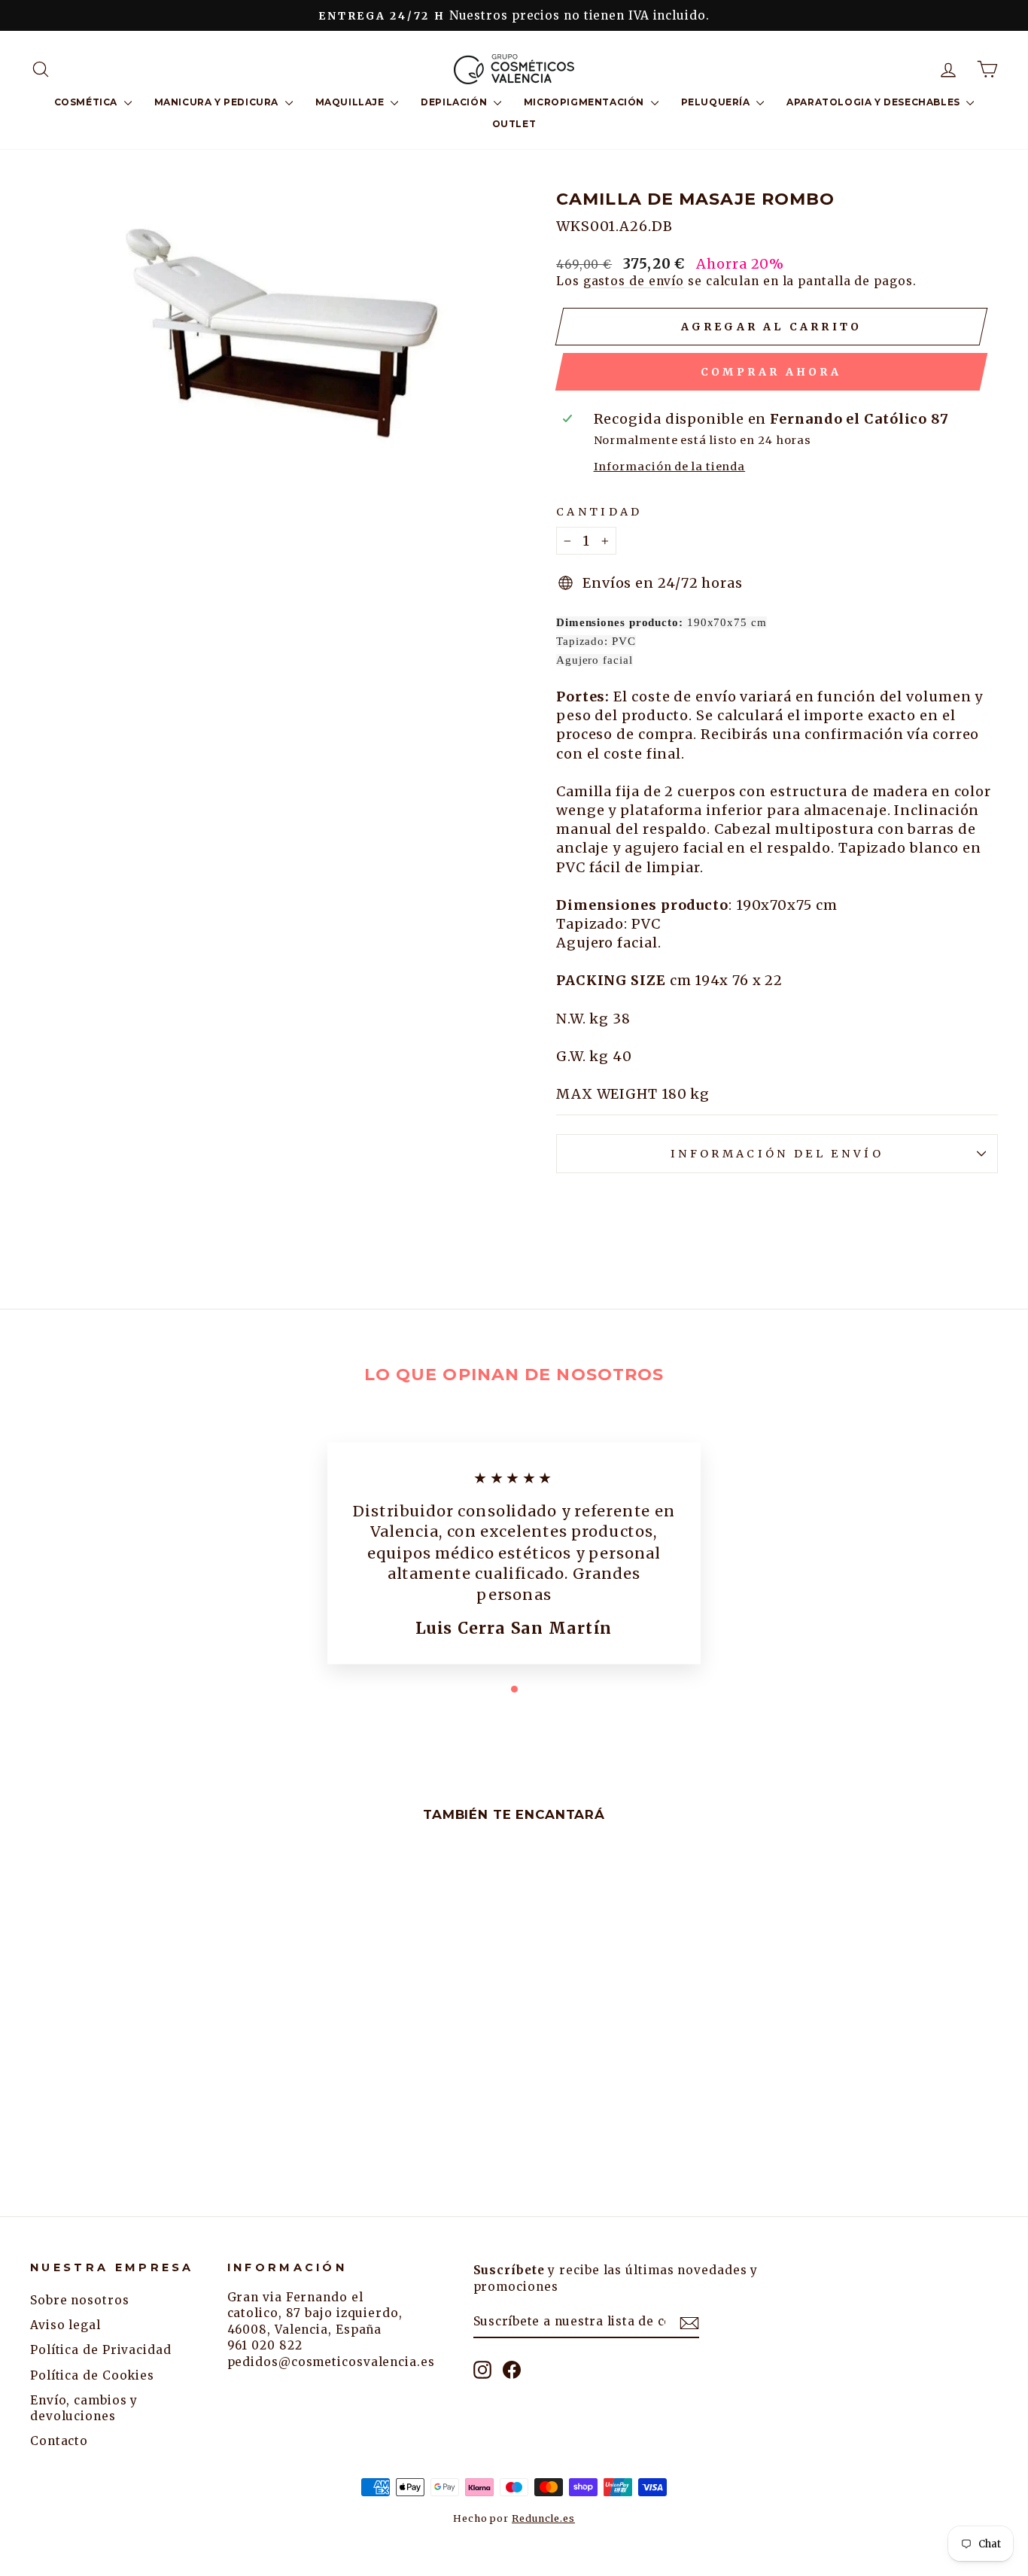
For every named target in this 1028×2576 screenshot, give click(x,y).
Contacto (59, 2441)
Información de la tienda (670, 467)
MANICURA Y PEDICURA (218, 102)
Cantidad (599, 512)
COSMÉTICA (87, 102)
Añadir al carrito (144, 2071)
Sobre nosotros (80, 2300)
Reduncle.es (543, 2518)
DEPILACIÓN (455, 102)
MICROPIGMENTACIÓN (585, 102)
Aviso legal (65, 2325)
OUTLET (514, 124)
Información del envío (777, 1154)
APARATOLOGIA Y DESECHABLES (874, 102)
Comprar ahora (771, 372)
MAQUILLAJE (351, 102)
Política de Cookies (92, 2375)
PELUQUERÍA (717, 102)
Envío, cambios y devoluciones (84, 2408)
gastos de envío (634, 281)
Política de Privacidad (101, 2350)
